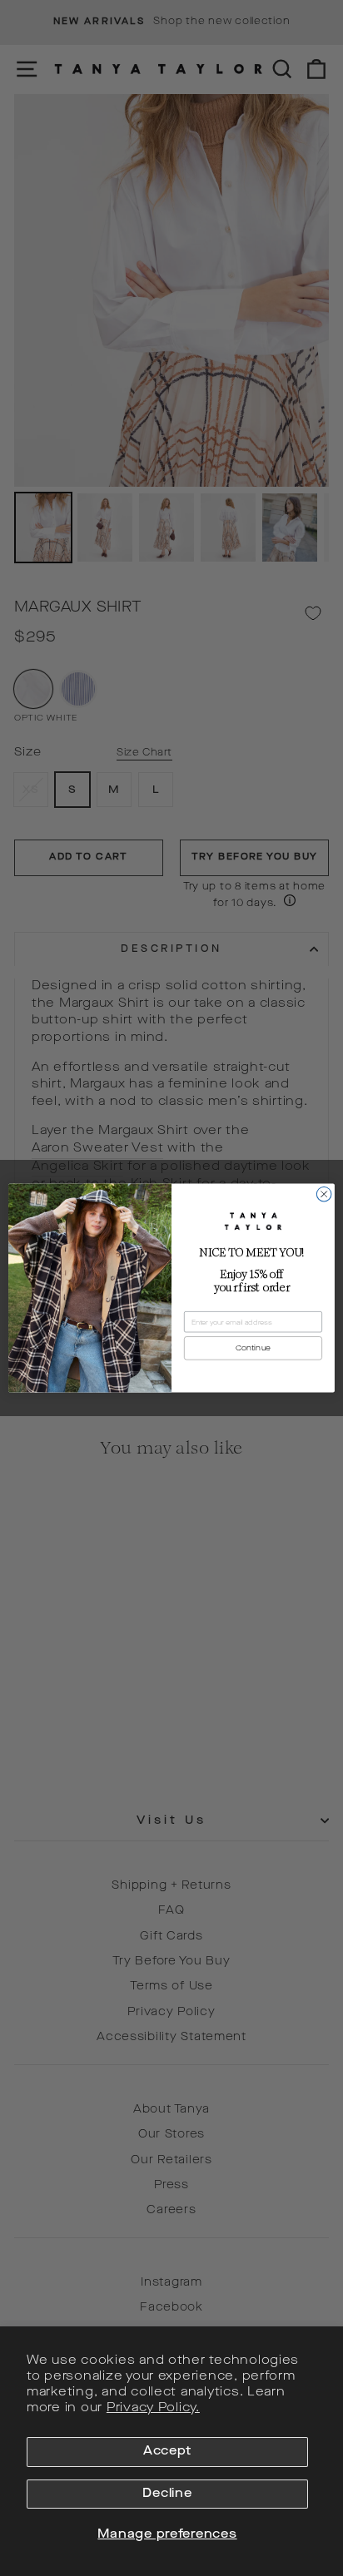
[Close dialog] (324, 1194)
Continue (253, 1348)
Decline (167, 2494)
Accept (167, 2452)
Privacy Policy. (153, 2408)
